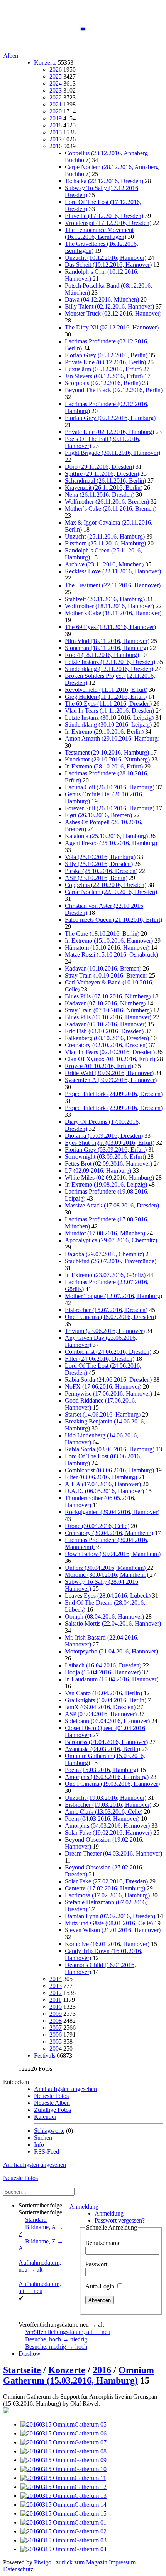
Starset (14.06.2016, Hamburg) (103, 1414)
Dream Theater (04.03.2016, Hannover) (113, 1853)
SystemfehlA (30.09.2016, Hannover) (111, 1080)
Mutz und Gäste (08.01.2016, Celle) (109, 1923)
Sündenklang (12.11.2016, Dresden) (109, 669)
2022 (56, 97)
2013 (56, 1986)
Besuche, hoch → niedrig (56, 2339)
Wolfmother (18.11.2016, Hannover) (109, 606)
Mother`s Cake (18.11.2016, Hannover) (113, 613)
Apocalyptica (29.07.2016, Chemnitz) (111, 1240)
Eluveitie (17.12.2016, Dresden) (104, 216)
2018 (56, 125)
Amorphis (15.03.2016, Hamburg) (107, 1777)
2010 (56, 2007)
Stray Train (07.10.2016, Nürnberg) (108, 1010)
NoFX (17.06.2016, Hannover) (103, 1387)
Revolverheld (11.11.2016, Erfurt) (106, 690)
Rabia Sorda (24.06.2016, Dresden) (108, 1380)
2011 (55, 2000)
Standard (36, 2220)
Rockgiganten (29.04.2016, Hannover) (112, 1512)
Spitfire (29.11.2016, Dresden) (102, 474)
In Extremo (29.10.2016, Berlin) (104, 731)
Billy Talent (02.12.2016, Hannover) (109, 306)
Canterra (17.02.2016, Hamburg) (105, 1888)
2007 (56, 2028)
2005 (56, 2042)
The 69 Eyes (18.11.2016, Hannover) (110, 627)
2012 (56, 1993)
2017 (56, 139)
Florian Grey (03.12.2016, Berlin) (106, 355)
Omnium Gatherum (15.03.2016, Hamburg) (79, 2375)
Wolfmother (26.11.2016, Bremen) (107, 502)
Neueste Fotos (51, 2096)
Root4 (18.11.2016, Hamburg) (102, 655)
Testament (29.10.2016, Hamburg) (107, 752)
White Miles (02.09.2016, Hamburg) (109, 1177)
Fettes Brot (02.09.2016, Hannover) (108, 1164)
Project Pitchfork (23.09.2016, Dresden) (114, 1108)
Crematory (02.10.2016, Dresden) (106, 1045)
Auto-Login (101, 2286)
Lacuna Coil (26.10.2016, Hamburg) (110, 787)
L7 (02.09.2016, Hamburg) (98, 1171)
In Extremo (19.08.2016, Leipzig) (106, 1184)
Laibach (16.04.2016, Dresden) (103, 1665)
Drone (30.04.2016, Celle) (97, 1526)
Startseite (22, 2370)
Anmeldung (84, 2206)
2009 (56, 2014)
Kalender (45, 2117)
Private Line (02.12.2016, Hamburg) (109, 432)
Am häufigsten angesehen (65, 2089)
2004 (56, 2049)
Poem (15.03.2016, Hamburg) (102, 1770)
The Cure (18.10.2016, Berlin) (102, 934)
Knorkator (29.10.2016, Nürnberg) (107, 759)
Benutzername (103, 2243)
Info (39, 2145)
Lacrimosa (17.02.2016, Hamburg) (107, 1895)
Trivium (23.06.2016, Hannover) (105, 1331)
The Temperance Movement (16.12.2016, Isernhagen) (99, 233)
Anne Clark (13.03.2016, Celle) (104, 1812)
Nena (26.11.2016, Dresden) (100, 495)
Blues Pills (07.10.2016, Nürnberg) (108, 996)
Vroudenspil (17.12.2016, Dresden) (108, 223)
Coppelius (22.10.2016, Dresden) (106, 885)
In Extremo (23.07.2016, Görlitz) (105, 1275)
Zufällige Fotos (53, 2110)
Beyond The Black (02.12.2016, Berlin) (114, 390)
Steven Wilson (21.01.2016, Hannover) (113, 1930)
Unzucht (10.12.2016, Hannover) (106, 258)
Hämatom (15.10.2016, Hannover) (107, 948)
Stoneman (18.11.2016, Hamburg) (107, 648)
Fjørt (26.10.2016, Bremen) (98, 815)
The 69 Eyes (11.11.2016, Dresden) (108, 704)
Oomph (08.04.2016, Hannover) (104, 1616)
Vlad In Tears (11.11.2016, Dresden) (109, 711)
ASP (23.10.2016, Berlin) (96, 878)
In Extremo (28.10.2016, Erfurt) (104, 766)
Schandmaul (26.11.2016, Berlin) (105, 481)
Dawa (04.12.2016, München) (102, 299)
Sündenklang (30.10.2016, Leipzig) (108, 725)
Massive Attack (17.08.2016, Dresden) (112, 1205)
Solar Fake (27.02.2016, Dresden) (106, 1881)
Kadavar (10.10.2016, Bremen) (103, 968)
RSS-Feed (47, 2152)
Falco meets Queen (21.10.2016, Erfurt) (113, 920)
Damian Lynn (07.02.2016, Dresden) (110, 1916)
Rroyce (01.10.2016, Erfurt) (99, 1066)
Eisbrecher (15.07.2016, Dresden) (106, 1310)
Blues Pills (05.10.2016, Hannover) (108, 1017)
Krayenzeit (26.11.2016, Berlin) (104, 488)
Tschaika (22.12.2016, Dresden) (104, 181)
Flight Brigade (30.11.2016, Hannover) (113, 453)
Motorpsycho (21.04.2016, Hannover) (111, 1651)
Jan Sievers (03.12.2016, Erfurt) (104, 376)
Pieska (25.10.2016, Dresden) (101, 871)
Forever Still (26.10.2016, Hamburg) (110, 808)
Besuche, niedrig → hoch (56, 2347)
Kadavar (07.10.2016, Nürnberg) (105, 1003)
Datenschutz (18, 2569)
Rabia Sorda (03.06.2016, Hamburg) (110, 1449)
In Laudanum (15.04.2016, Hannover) (112, 1679)
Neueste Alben (52, 2103)
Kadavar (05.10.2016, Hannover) (106, 1024)
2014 (56, 1979)
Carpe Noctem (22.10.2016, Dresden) (111, 892)
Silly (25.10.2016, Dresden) (99, 864)
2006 (56, 2035)
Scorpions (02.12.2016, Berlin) (103, 383)
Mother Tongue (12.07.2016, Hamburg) (113, 1296)
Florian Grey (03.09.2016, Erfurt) (106, 1150)
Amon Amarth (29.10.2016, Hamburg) (112, 738)
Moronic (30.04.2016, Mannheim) (107, 1575)
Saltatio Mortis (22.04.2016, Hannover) (113, 1623)
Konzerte (45, 63)
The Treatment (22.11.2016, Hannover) (113, 585)
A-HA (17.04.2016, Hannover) (103, 1484)
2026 (56, 69)
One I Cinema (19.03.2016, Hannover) (112, 1784)
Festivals (45, 2055)
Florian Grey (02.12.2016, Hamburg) (110, 418)
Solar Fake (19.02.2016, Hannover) (108, 1833)
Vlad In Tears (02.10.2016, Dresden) (110, 1052)
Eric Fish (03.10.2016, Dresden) (104, 1031)
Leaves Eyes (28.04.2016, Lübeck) (108, 1596)
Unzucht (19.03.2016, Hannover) (106, 1798)
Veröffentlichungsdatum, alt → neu (68, 2332)
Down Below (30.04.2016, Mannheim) (113, 1554)
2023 (56, 90)
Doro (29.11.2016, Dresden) (99, 467)
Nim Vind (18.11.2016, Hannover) (107, 641)
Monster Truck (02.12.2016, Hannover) (113, 313)
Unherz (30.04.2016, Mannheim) (106, 1568)
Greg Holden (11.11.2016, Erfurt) (106, 697)
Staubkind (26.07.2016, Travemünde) (111, 1261)
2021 (56, 104)
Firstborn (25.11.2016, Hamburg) (105, 543)
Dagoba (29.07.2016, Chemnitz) (104, 1254)
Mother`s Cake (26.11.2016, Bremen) (111, 509)
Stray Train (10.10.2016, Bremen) (106, 975)
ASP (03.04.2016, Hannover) (101, 1714)
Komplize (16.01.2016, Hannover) (107, 1944)
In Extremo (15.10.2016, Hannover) (109, 941)
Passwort (96, 2264)
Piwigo (43, 2562)
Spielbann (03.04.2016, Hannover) (107, 1721)
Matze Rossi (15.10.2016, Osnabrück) (111, 954)
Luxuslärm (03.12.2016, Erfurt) (103, 369)
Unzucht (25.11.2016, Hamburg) (105, 536)
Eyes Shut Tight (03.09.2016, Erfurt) (110, 1143)
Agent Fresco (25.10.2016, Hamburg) (111, 843)
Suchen (43, 2138)
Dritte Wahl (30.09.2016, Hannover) (109, 1073)
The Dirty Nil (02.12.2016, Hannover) (112, 327)
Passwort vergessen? (120, 2220)
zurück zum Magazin (82, 2562)
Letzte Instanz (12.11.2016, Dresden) (110, 662)
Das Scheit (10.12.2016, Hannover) (108, 265)
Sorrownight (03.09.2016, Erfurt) (105, 1157)
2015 (56, 132)
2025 (56, 76)
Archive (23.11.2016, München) (104, 564)
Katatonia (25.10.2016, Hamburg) (106, 836)
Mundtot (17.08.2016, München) (105, 1233)
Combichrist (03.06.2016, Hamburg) (109, 1470)
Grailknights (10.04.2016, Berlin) (106, 1700)
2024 (56, 83)
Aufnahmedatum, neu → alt (40, 2266)
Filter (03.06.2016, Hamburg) (101, 1477)
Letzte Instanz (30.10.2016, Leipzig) (109, 718)
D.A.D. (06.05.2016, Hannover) (104, 1491)
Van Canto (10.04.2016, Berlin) (103, 1693)
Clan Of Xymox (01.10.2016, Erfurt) (110, 1059)
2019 (56, 118)
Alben (11, 56)
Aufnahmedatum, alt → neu (40, 2287)
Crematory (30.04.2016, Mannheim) (109, 1533)
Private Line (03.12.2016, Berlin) (105, 362)
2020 (56, 111)
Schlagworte (49, 2131)
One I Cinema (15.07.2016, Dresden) (110, 1317)
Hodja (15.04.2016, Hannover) (103, 1672)
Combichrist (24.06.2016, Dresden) (108, 1352)
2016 (56, 146)
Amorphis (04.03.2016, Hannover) (107, 1826)
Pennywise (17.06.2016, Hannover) (108, 1393)
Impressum (122, 2562)
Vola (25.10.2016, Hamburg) (100, 857)
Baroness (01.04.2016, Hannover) (106, 1742)
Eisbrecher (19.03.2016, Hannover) (108, 1805)
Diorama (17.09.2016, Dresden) (104, 1136)
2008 (56, 2021)
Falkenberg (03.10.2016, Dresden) (107, 1038)
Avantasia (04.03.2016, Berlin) (102, 1749)
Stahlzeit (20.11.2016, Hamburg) (105, 599)
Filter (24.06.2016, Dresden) (100, 1359)
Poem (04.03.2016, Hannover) (102, 1819)
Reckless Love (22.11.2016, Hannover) (113, 571)
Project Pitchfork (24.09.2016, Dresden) (114, 1094)
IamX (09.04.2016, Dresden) (100, 1707)
